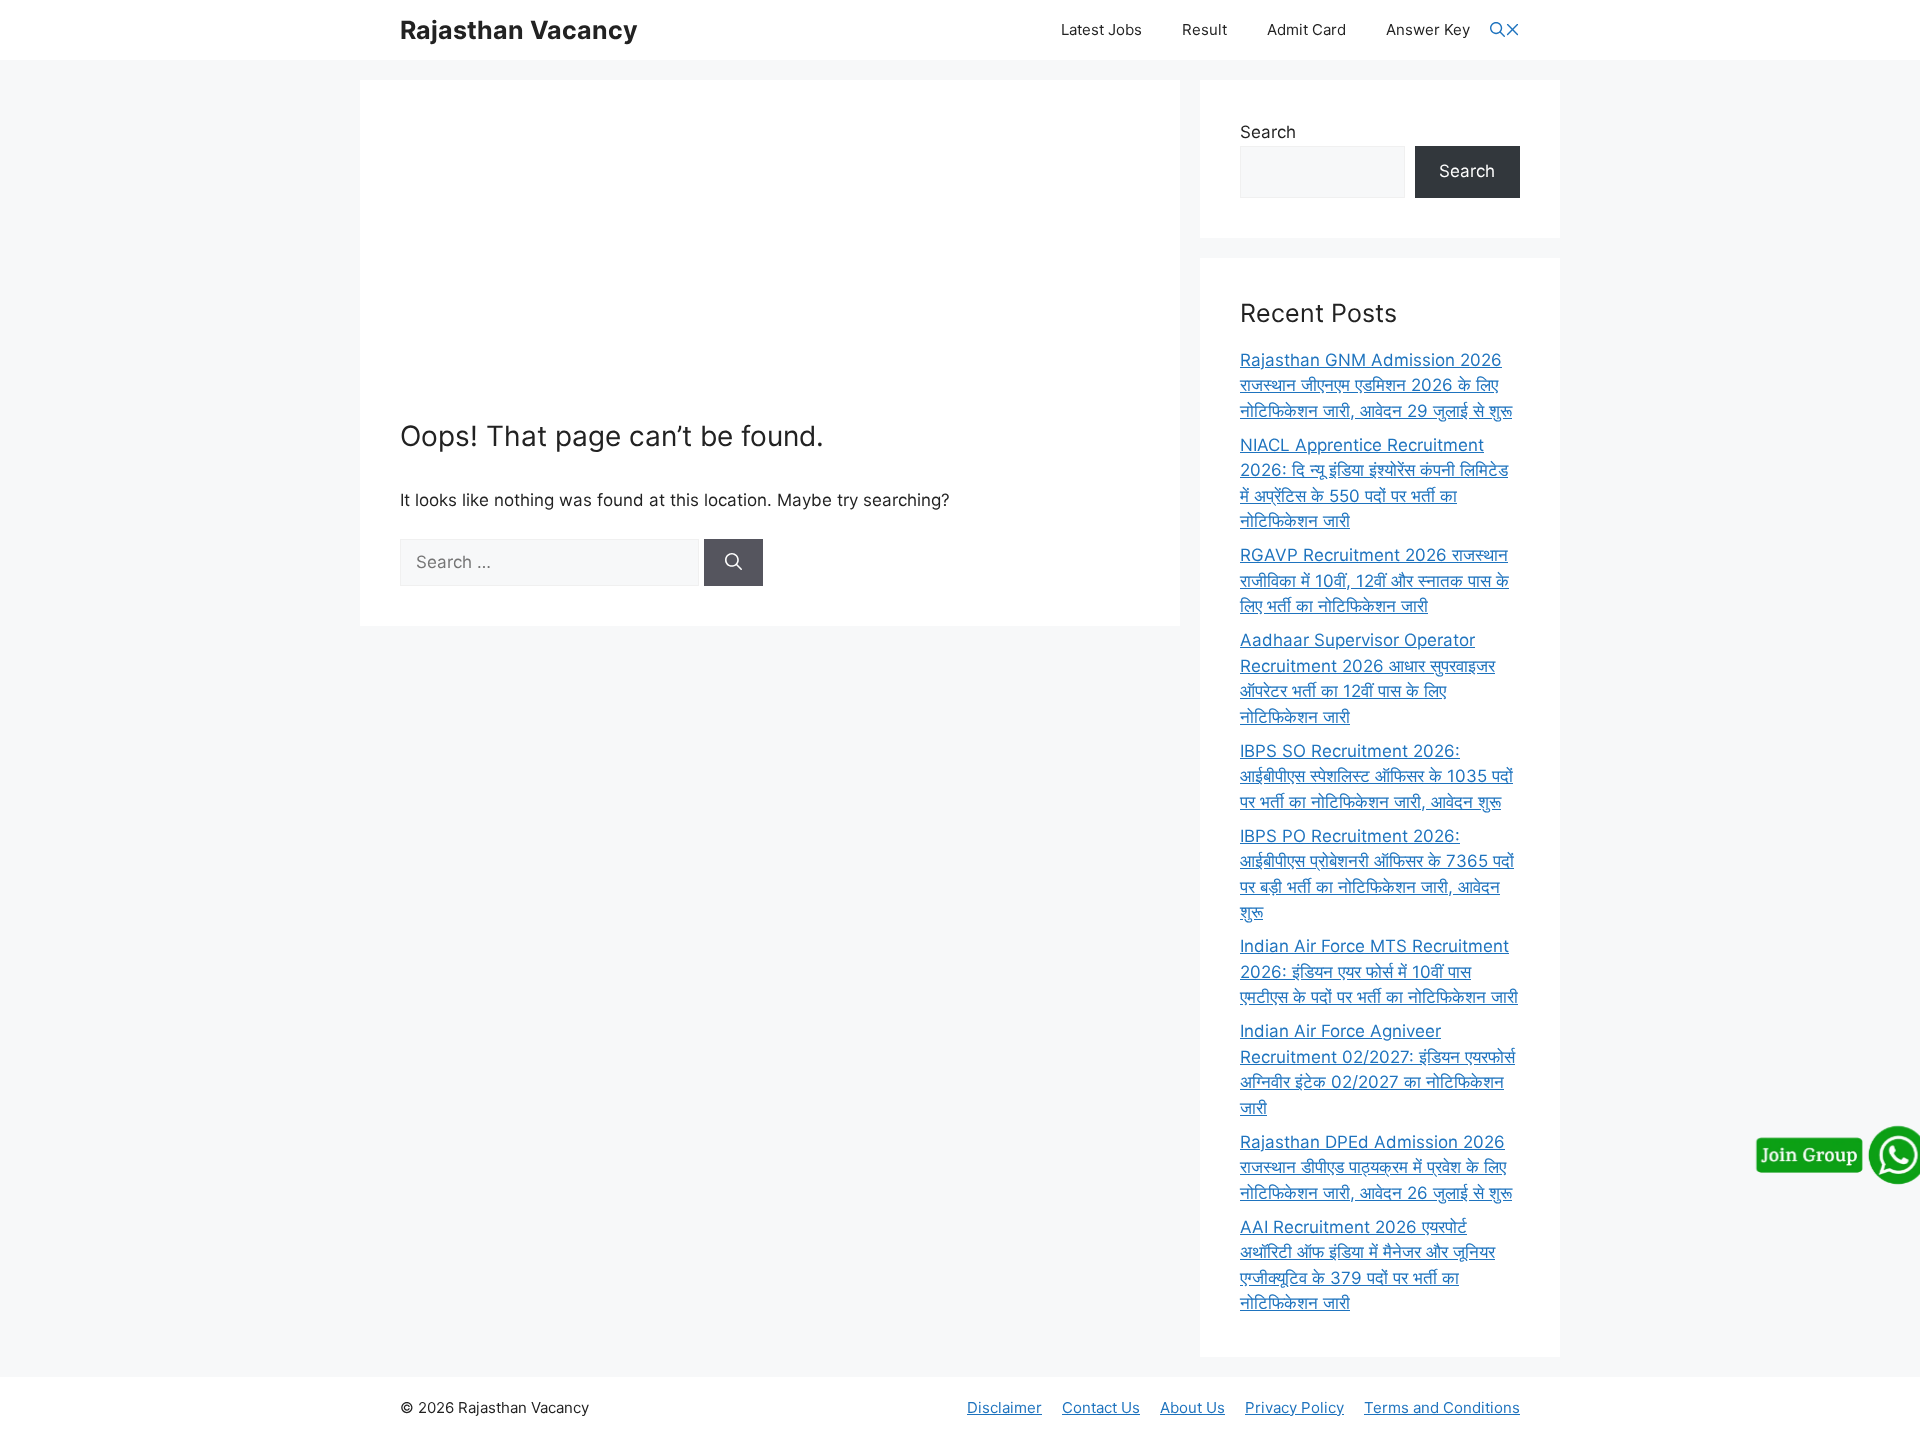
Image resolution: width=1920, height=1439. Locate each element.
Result (1204, 29)
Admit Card (1306, 29)
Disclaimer (1004, 1407)
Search (1268, 132)
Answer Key (1428, 29)
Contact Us (1101, 1407)
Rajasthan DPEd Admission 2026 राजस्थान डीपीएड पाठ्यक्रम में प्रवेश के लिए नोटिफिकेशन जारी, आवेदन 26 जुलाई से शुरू (1376, 1167)
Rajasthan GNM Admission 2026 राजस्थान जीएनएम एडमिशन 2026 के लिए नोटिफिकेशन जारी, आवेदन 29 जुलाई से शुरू (1376, 385)
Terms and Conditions (1442, 1407)
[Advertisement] (770, 270)
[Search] (733, 563)
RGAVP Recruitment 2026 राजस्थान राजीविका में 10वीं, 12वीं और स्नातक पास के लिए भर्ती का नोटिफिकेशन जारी (1374, 580)
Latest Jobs (1101, 29)
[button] (1505, 30)
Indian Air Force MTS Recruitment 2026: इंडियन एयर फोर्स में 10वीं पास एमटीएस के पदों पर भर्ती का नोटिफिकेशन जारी (1379, 971)
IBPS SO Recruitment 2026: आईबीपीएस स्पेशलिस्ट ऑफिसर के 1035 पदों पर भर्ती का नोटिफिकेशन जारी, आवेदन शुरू (1376, 776)
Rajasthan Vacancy (519, 30)
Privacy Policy (1294, 1407)
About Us (1192, 1407)
